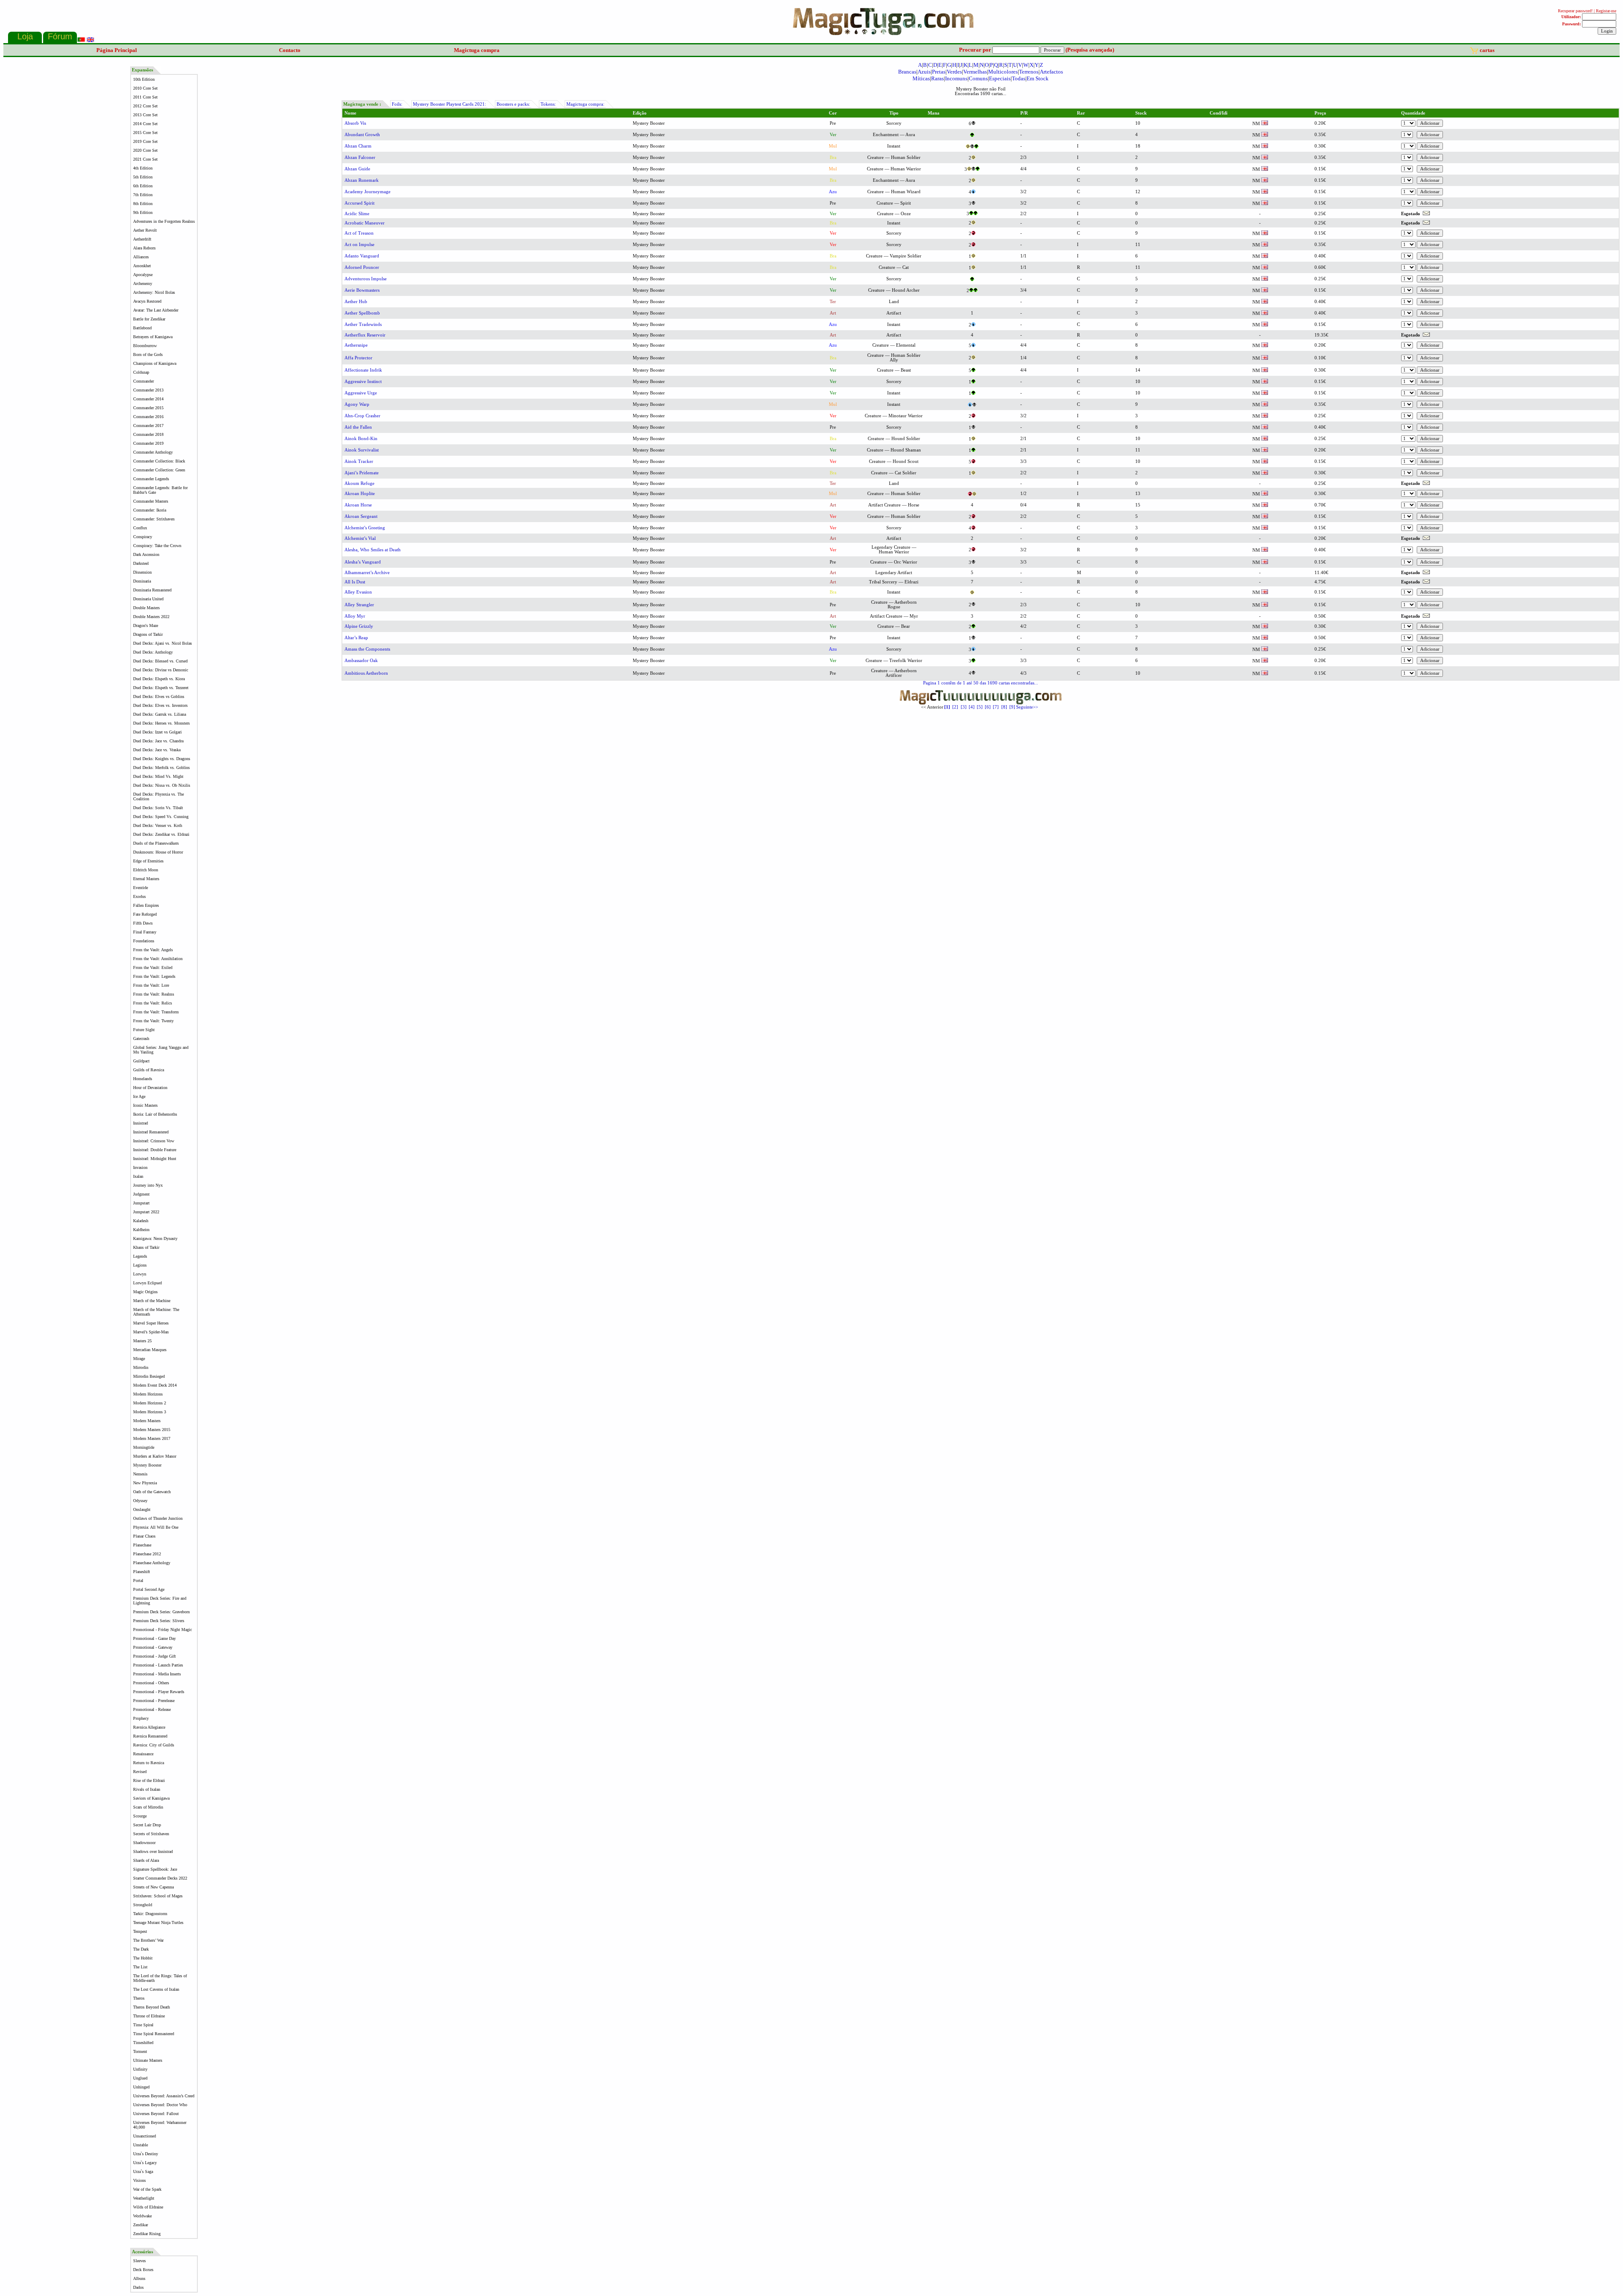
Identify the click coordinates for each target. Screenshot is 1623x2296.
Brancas (907, 72)
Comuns (978, 78)
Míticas (921, 78)
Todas (1019, 78)
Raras (937, 78)
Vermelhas (975, 72)
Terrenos (1029, 72)
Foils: (397, 104)
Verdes (954, 72)
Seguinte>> (1027, 707)
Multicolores (1003, 72)
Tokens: (548, 104)
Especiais (1000, 78)
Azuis (924, 72)
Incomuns (956, 78)
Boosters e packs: (513, 104)
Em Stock (1038, 78)
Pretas (939, 72)
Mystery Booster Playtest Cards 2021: (449, 104)
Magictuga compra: (585, 104)
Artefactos (1051, 72)
